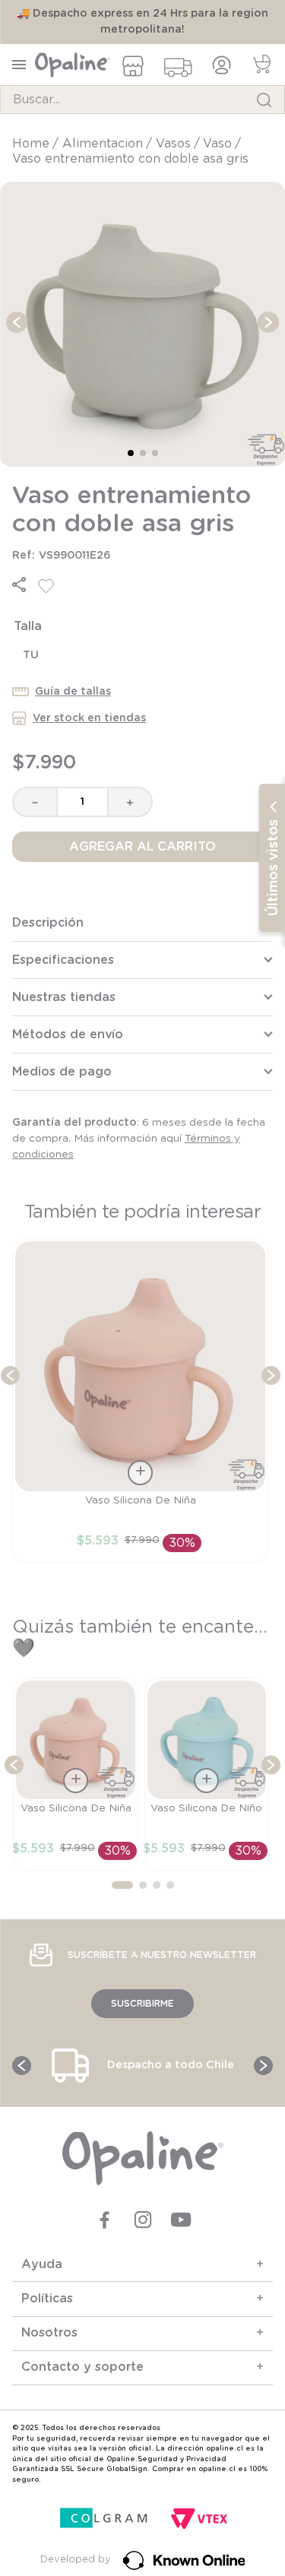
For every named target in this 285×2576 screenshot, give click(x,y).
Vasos (173, 144)
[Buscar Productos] (264, 100)
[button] (19, 585)
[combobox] (142, 100)
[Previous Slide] (10, 1375)
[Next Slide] (271, 1375)
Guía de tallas (73, 692)
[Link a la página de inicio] (32, 144)
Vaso (217, 144)
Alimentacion (103, 144)
